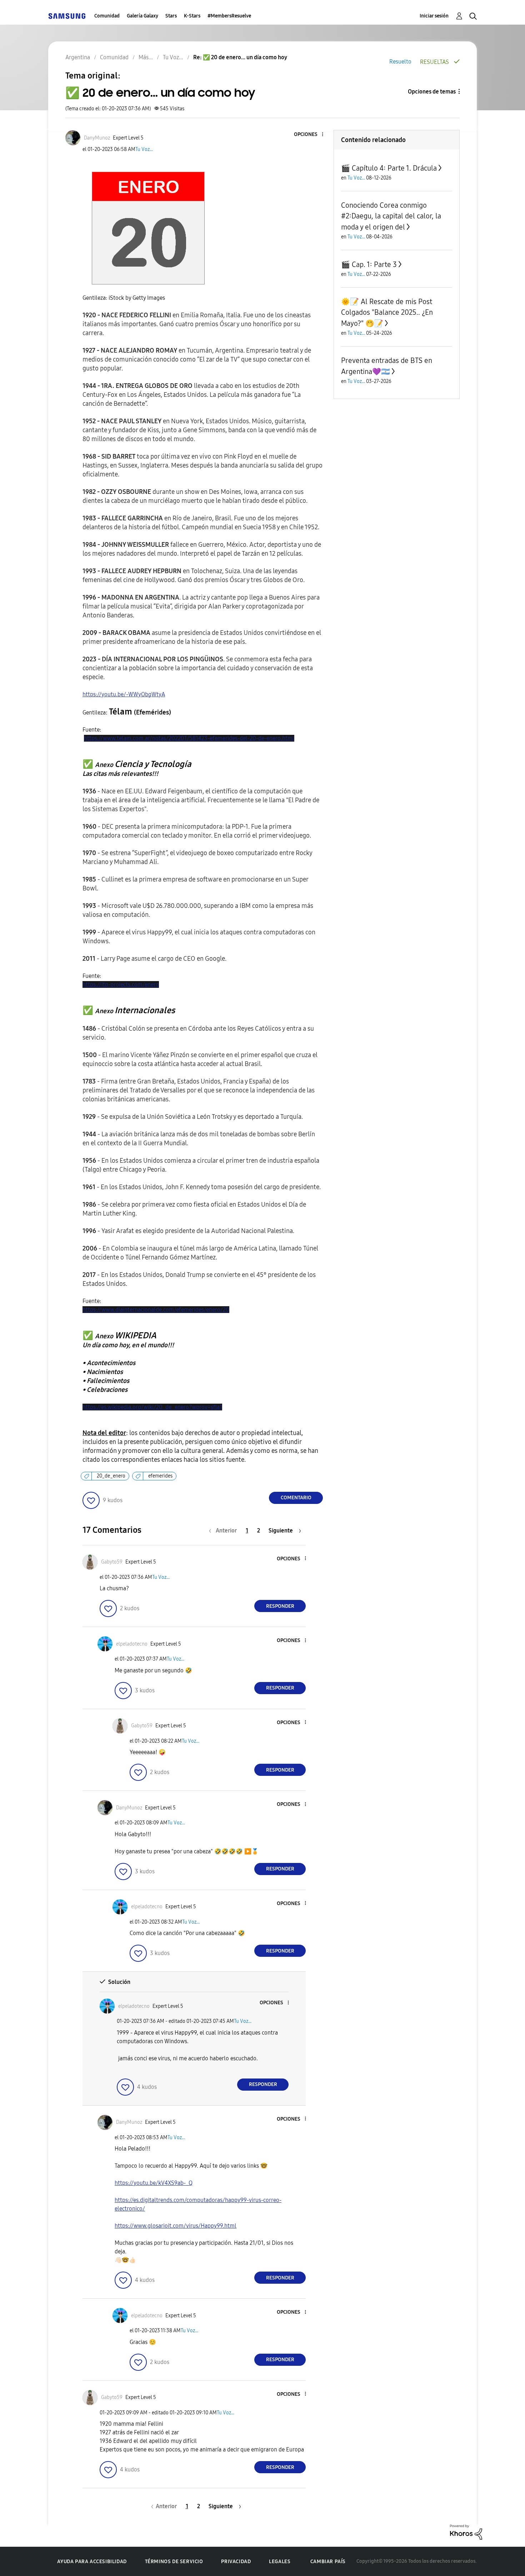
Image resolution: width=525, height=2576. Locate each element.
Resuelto (400, 62)
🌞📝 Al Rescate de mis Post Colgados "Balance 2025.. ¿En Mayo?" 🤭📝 (387, 312)
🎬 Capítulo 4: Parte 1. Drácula (389, 168)
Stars (171, 16)
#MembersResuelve (229, 16)
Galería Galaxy (142, 16)
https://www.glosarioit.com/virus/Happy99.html (176, 2226)
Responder (280, 1606)
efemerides (160, 1476)
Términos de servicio (174, 2562)
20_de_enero (111, 1476)
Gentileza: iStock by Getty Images (124, 298)
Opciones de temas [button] (432, 92)
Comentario (296, 1498)
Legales (280, 2562)
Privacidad (236, 2562)
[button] (311, 135)
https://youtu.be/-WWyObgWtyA (124, 694)
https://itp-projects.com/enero (121, 984)
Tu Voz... (144, 149)
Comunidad (107, 16)
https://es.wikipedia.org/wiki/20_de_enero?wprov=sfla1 (152, 1407)
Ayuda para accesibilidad (92, 2562)
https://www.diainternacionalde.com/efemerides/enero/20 (156, 1310)
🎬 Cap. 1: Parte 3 (369, 264)
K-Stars (192, 16)
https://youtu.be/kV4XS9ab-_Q (154, 2183)
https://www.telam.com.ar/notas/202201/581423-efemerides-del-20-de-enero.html (189, 738)
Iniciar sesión (434, 16)
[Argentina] (67, 16)
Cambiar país (328, 2562)
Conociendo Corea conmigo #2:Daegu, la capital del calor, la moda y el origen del (391, 216)
